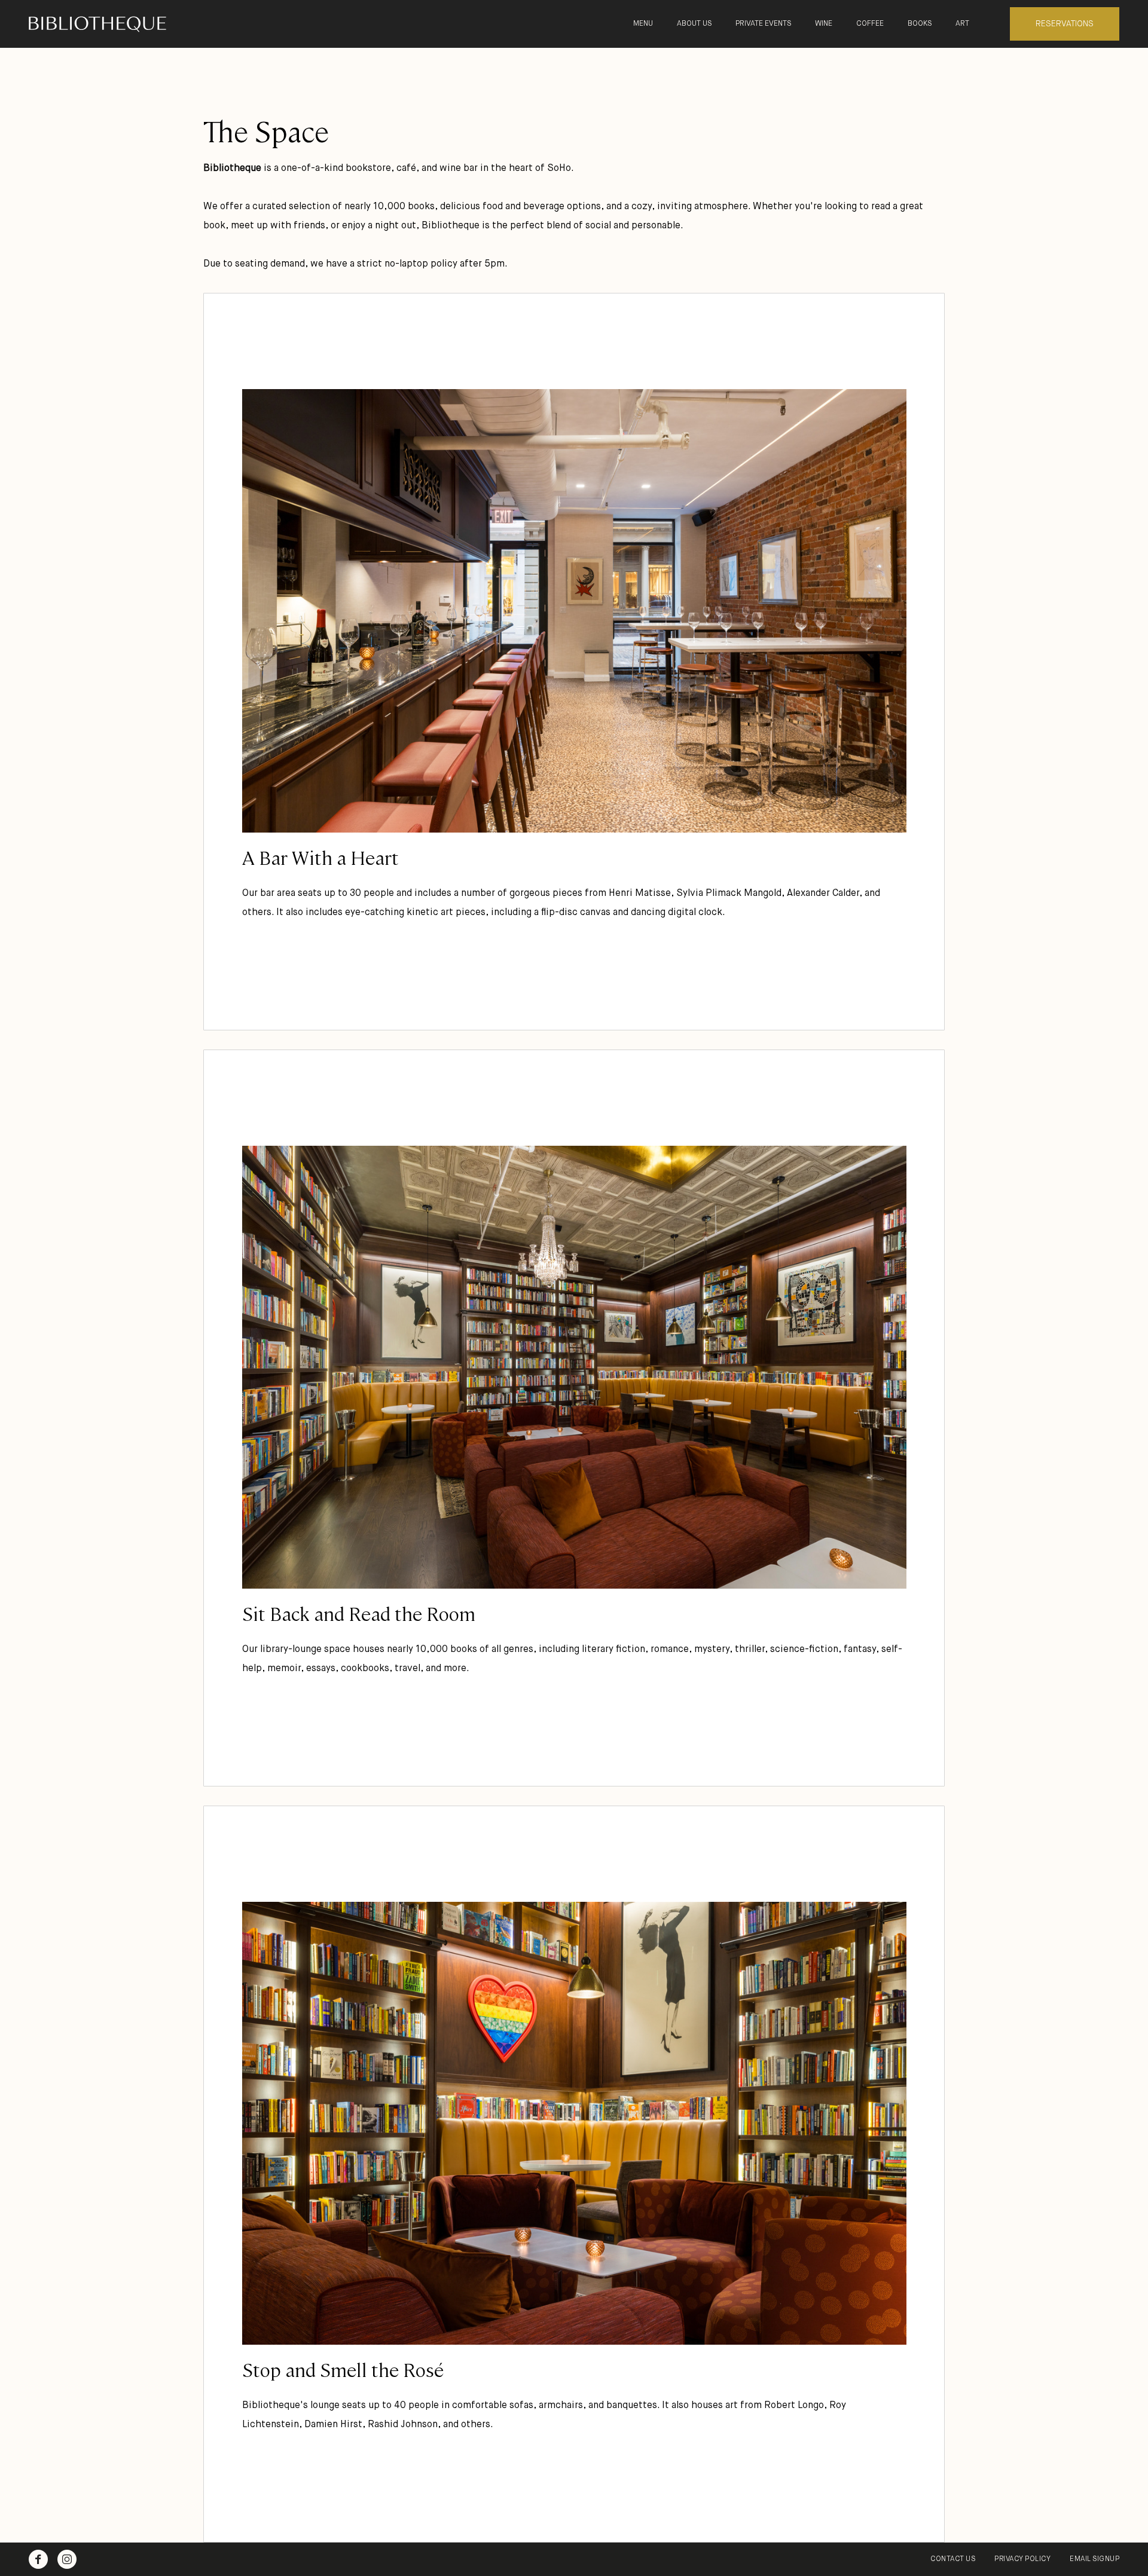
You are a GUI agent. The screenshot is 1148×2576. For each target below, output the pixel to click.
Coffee (870, 24)
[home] (127, 24)
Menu (643, 24)
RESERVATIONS (1065, 24)
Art (962, 24)
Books (920, 24)
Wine (824, 24)
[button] (694, 24)
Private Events (763, 24)
